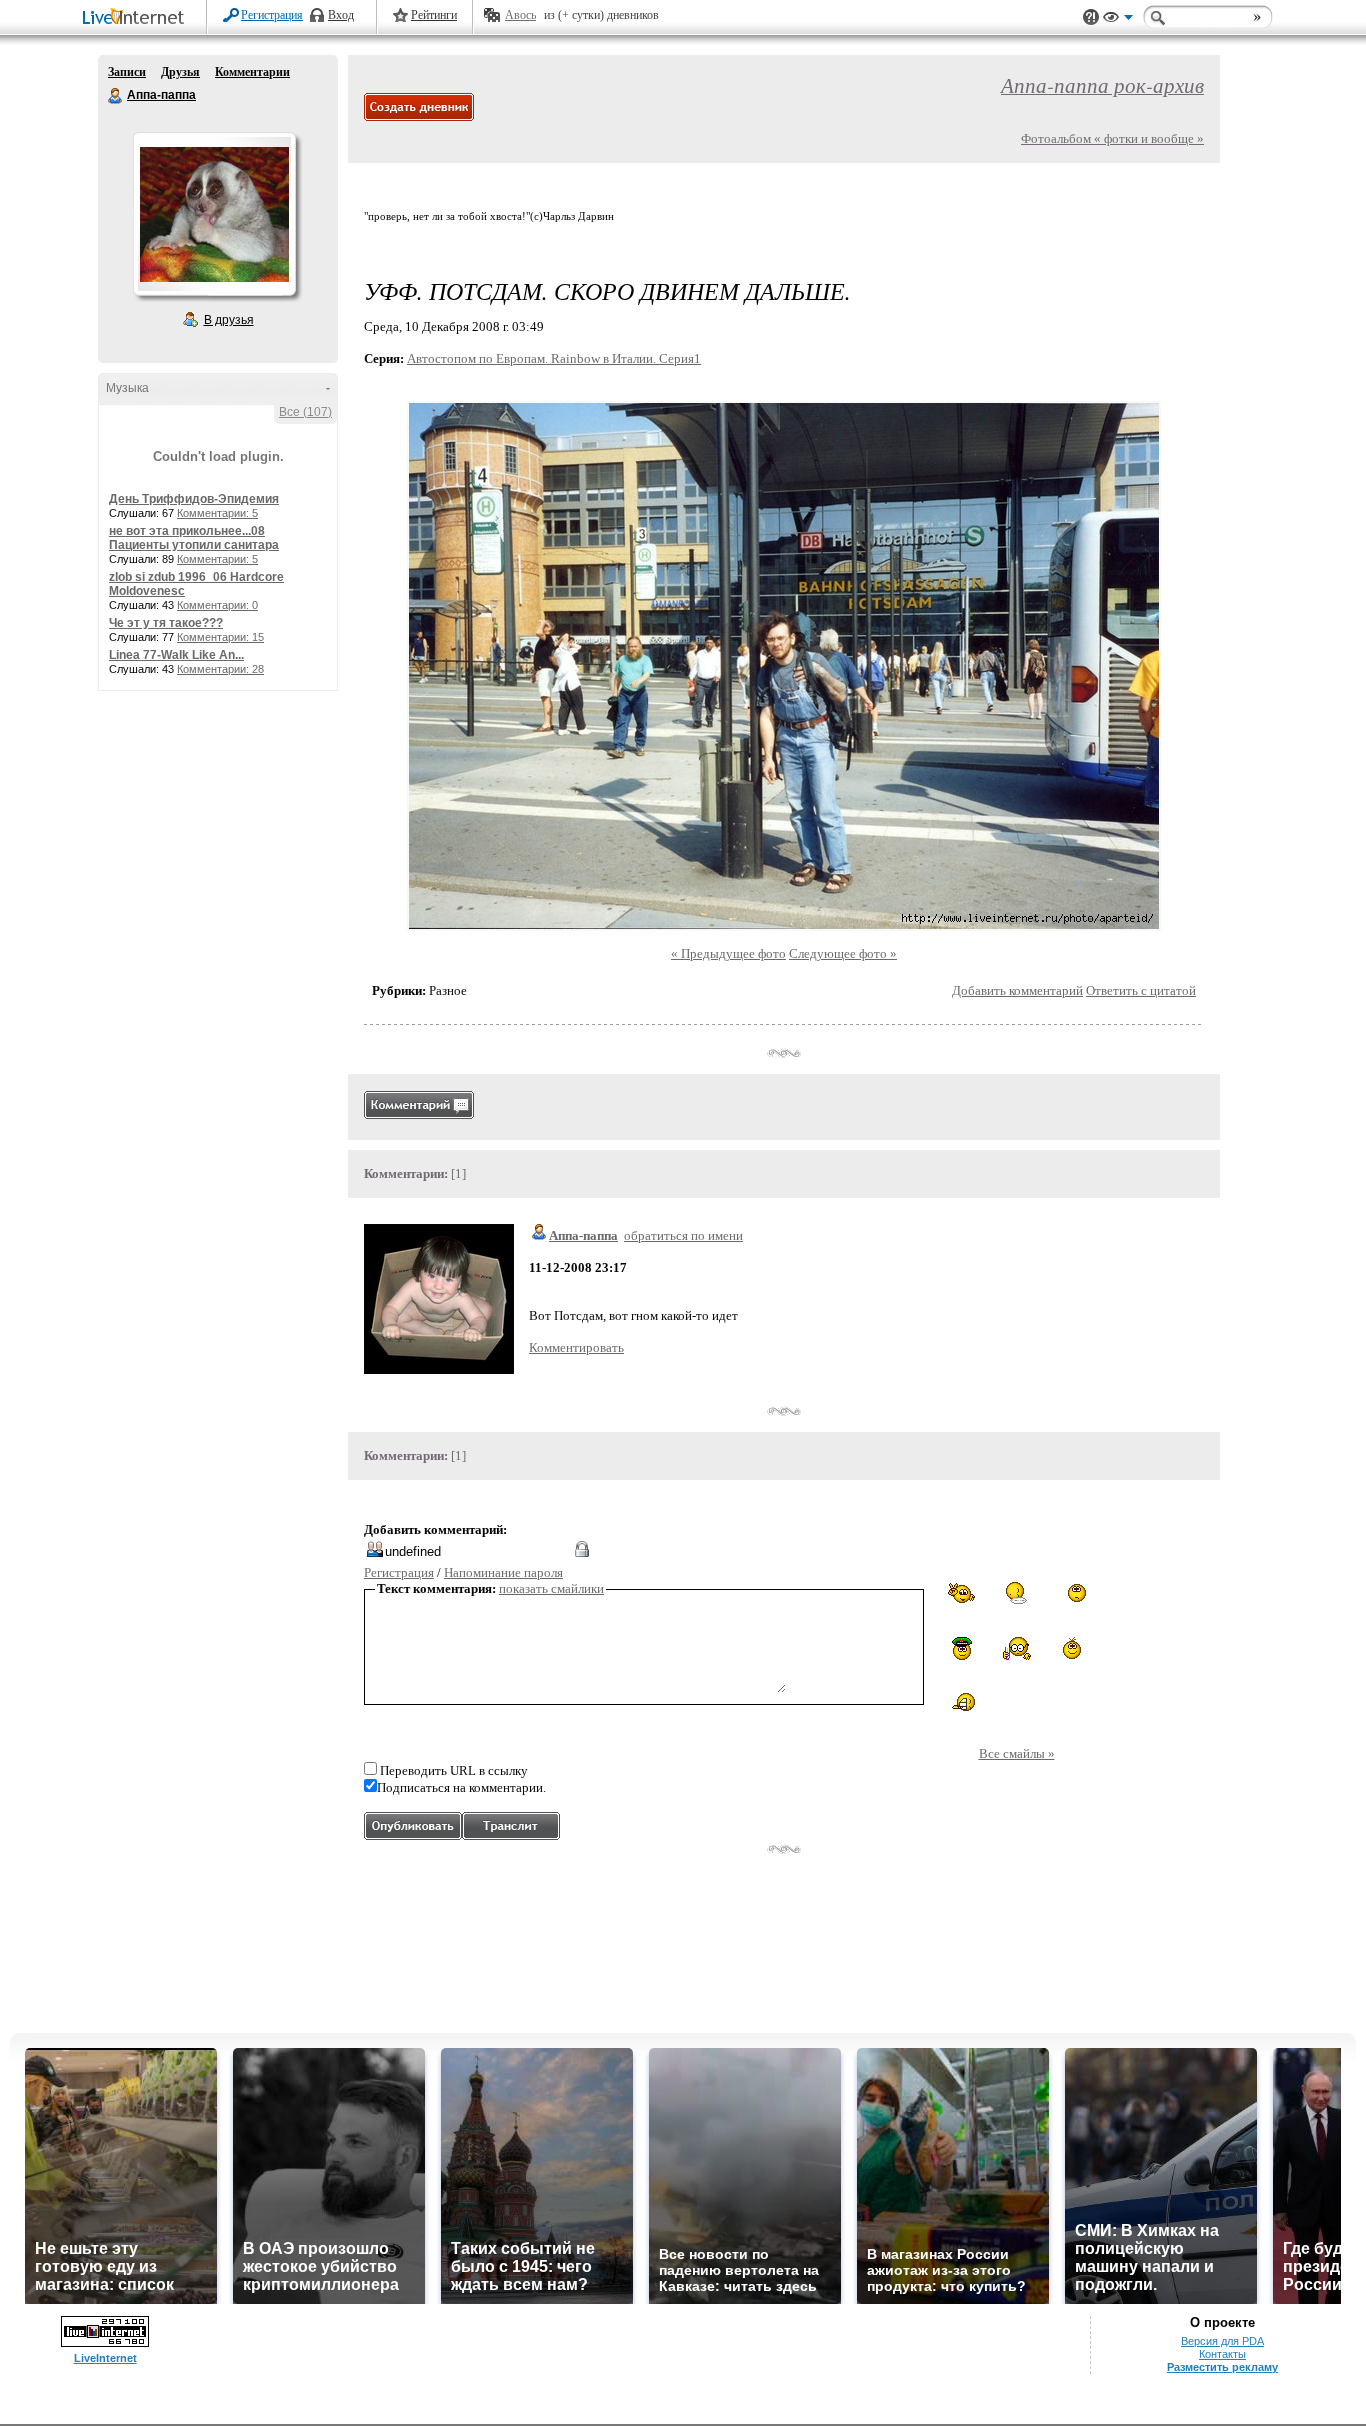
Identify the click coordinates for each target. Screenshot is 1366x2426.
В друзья (229, 320)
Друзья (180, 72)
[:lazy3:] (1016, 1593)
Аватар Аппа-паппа (214, 214)
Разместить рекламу (1222, 2367)
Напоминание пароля (503, 1572)
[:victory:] (962, 1592)
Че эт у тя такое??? (166, 623)
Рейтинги (434, 15)
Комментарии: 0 (217, 605)
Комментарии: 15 (220, 637)
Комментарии (252, 72)
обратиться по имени (683, 1235)
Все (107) (305, 412)
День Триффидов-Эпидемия (194, 499)
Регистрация (272, 15)
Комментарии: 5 (217, 513)
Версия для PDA (1222, 2341)
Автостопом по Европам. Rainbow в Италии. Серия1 (554, 358)
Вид (1118, 20)
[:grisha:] (962, 1648)
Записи (127, 72)
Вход (341, 15)
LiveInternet (137, 18)
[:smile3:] (1072, 1648)
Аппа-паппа (116, 96)
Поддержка (1091, 17)
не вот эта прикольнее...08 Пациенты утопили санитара (194, 538)
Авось (520, 15)
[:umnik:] (1016, 1648)
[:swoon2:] (1072, 1595)
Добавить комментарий (1017, 990)
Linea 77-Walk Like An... (176, 655)
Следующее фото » (843, 953)
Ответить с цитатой (1141, 990)
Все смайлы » (1017, 1753)
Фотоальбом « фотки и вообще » (1112, 138)
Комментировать (576, 1347)
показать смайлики (551, 1588)
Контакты (1222, 2354)
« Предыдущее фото (728, 953)
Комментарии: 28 (220, 669)
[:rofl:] (962, 1702)
